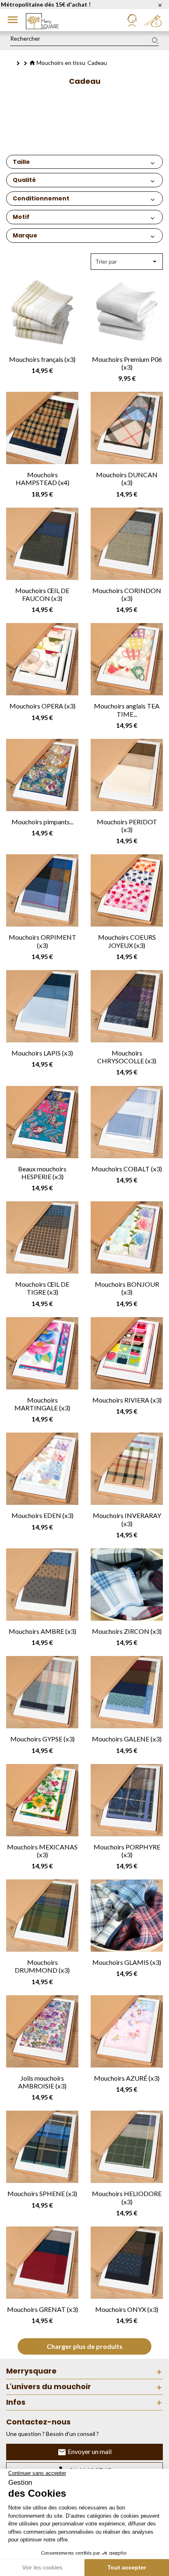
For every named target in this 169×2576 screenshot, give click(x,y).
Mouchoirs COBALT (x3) (127, 1169)
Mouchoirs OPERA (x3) (42, 706)
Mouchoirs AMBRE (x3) (42, 1631)
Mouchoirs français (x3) (42, 359)
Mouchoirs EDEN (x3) (42, 1515)
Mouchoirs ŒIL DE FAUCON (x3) (42, 594)
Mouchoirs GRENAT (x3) (42, 2309)
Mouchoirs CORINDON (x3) (127, 594)
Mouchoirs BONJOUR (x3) (127, 1288)
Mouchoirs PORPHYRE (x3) (127, 1851)
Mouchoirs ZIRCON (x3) (127, 1631)
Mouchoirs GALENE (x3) (127, 1739)
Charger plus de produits (85, 2346)
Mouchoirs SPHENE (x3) (42, 2193)
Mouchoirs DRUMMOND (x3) (42, 1966)
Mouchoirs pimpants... (42, 822)
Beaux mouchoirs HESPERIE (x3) (42, 1173)
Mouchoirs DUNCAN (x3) (127, 478)
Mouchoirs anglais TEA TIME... (127, 710)
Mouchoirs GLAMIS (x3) (127, 1962)
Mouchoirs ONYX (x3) (127, 2309)
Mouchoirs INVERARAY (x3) (127, 1519)
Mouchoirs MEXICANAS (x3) (42, 1851)
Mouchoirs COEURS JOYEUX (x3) (127, 941)
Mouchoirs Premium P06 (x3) (127, 363)
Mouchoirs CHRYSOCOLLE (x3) (127, 1057)
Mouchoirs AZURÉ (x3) (127, 2078)
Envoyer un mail (89, 2451)
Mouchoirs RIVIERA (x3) (127, 1400)
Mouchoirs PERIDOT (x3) (127, 826)
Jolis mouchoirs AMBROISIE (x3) (42, 2082)
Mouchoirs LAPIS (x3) (42, 1053)
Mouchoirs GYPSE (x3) (42, 1739)
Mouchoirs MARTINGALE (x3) (42, 1404)
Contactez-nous (38, 2422)
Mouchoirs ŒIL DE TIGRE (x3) (42, 1288)
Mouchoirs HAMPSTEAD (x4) (42, 478)
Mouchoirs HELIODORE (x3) (127, 2197)
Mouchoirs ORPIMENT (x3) (42, 941)
